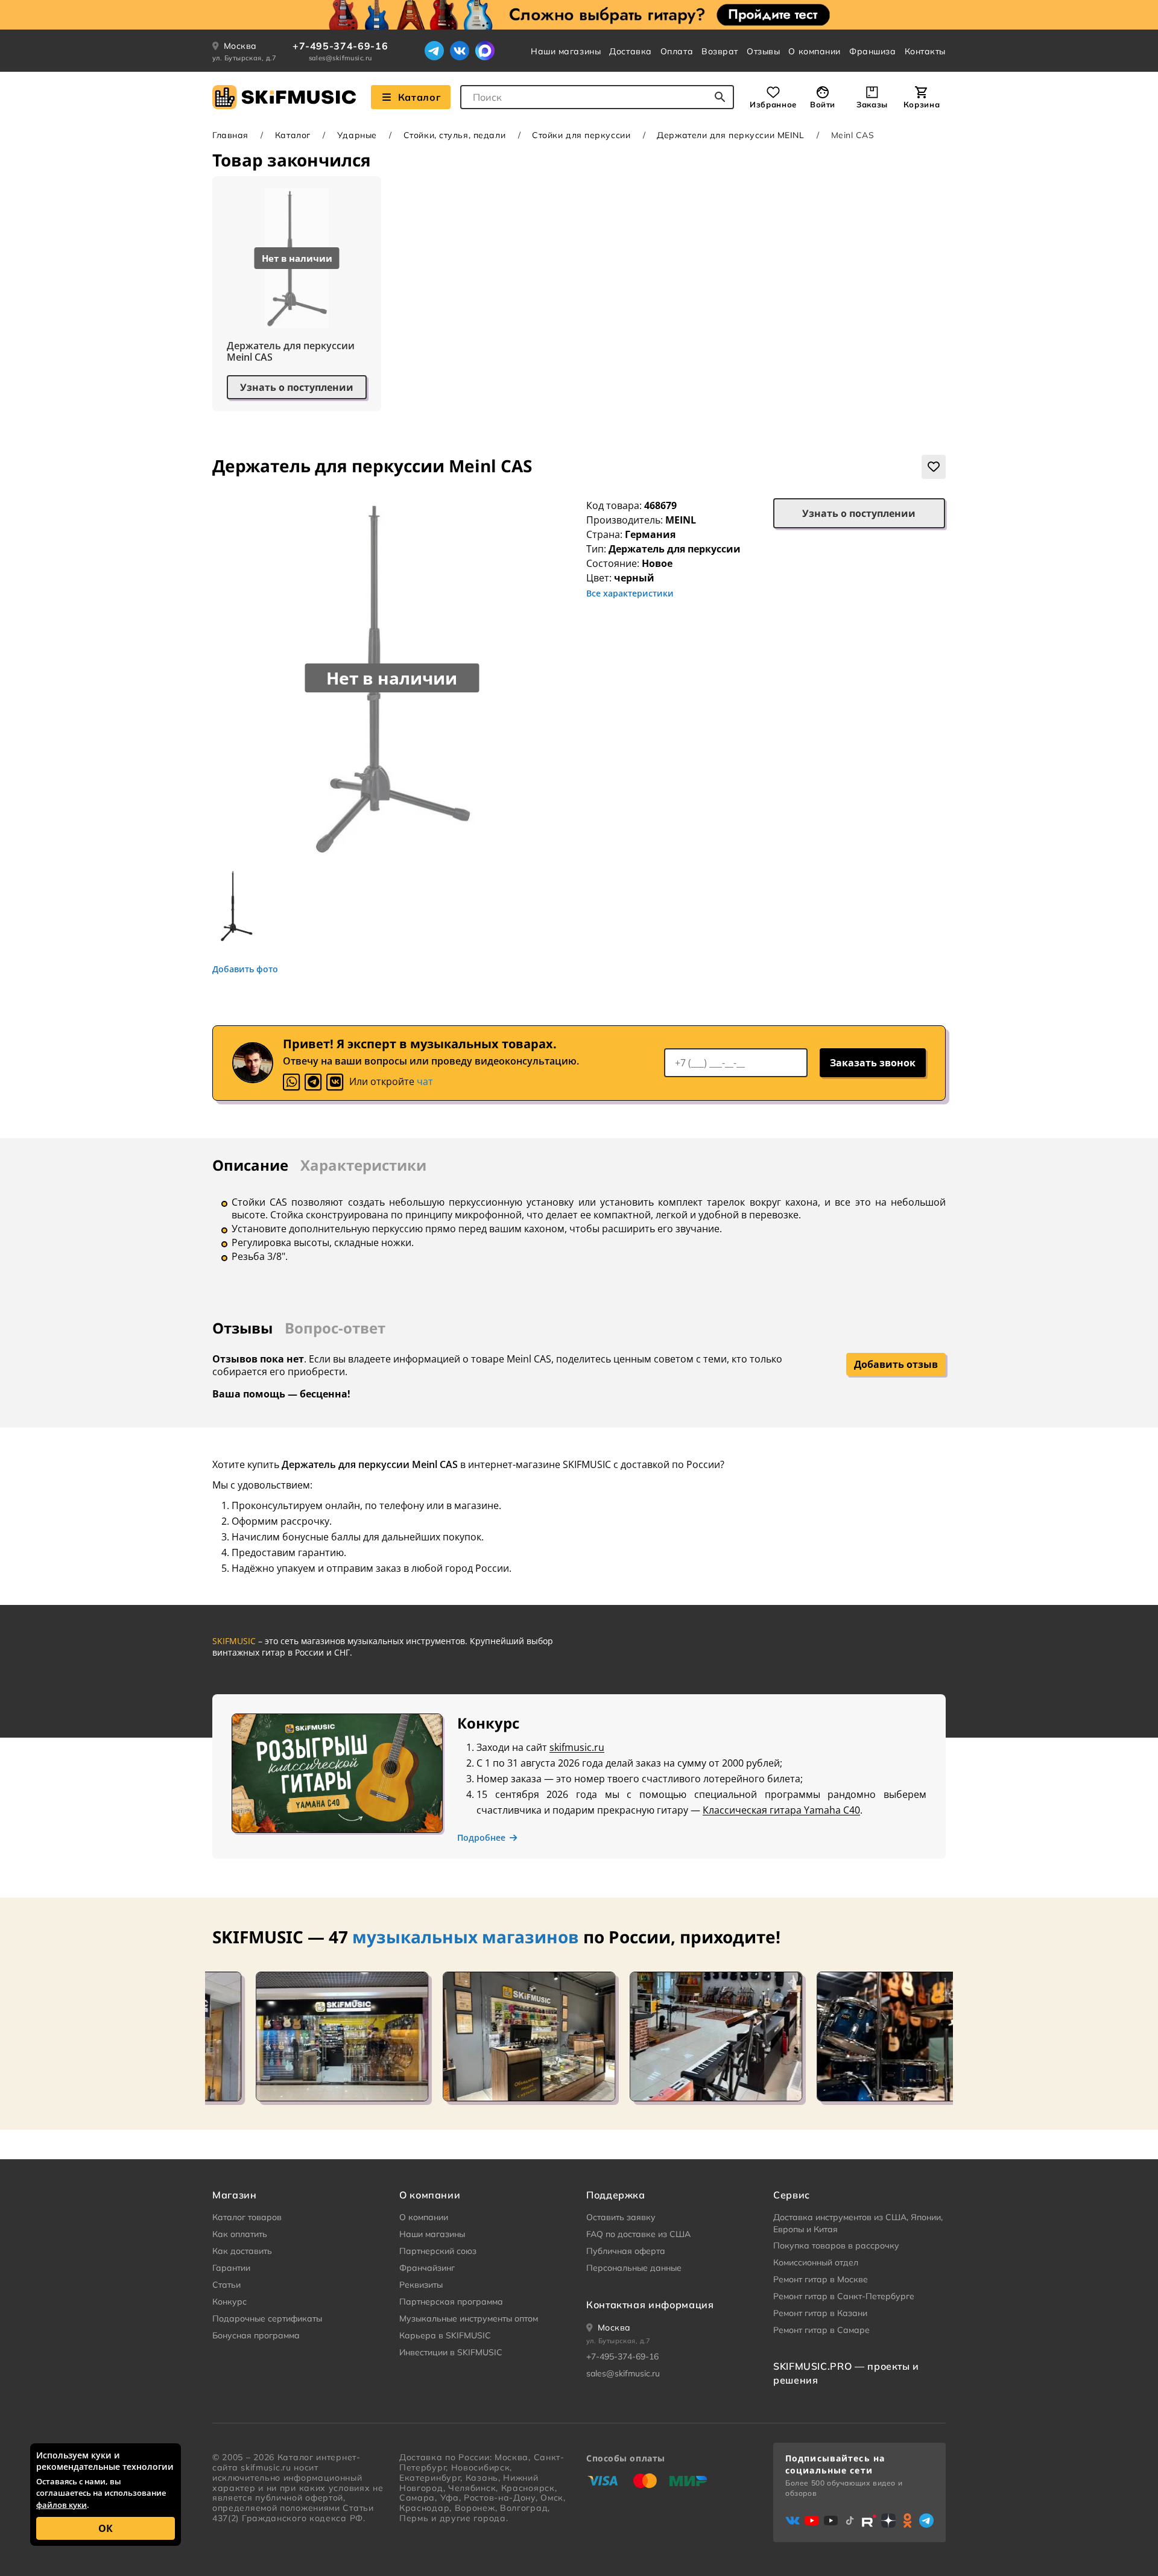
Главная (230, 135)
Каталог (419, 97)
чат (425, 1081)
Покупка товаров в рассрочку (836, 2245)
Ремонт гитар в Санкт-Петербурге (844, 2296)
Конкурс (229, 2302)
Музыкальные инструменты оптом (469, 2318)
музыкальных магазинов (466, 1937)
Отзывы (763, 51)
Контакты (925, 51)
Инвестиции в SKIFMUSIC (451, 2352)
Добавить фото (245, 969)
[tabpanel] (579, 1229)
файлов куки (62, 2505)
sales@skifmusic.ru (340, 58)
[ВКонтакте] (460, 51)
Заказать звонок (873, 1063)
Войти (823, 104)
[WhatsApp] (291, 1082)
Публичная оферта (626, 2251)
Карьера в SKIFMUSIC (445, 2335)
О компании (815, 51)
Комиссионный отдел (816, 2262)
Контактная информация (650, 2305)
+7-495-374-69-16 (340, 46)
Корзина (922, 104)
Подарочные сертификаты (267, 2318)
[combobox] (597, 97)
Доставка (630, 51)
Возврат (720, 51)
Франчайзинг (427, 2268)
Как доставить (242, 2251)
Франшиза (872, 51)
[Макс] (485, 51)
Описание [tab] (250, 1165)
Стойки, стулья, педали (454, 135)
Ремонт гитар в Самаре (821, 2330)
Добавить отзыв (896, 1364)
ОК (106, 2528)
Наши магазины (566, 51)
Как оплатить (240, 2234)
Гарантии (231, 2268)
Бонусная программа (256, 2335)
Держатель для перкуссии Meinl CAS (291, 352)
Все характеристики (630, 593)
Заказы (872, 104)
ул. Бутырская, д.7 (245, 58)
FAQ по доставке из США (638, 2234)
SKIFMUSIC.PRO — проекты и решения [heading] (846, 2373)
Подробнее (481, 1838)
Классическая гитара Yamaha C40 (781, 1810)
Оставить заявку (621, 2217)
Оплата (677, 51)
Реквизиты (421, 2285)
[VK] (335, 1082)
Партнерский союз (438, 2251)
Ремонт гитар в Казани (820, 2313)
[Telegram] (434, 51)
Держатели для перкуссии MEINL (730, 135)
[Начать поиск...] (720, 97)
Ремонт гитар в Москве (821, 2279)
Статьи (226, 2285)
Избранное (773, 104)
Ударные (357, 135)
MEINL (681, 520)
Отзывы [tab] (242, 1328)
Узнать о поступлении (297, 387)
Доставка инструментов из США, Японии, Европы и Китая (858, 2223)
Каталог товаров (247, 2217)
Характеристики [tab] (363, 1165)
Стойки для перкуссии (581, 135)
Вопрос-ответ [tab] (335, 1328)
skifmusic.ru (577, 1747)
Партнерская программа (451, 2302)
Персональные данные (634, 2268)
